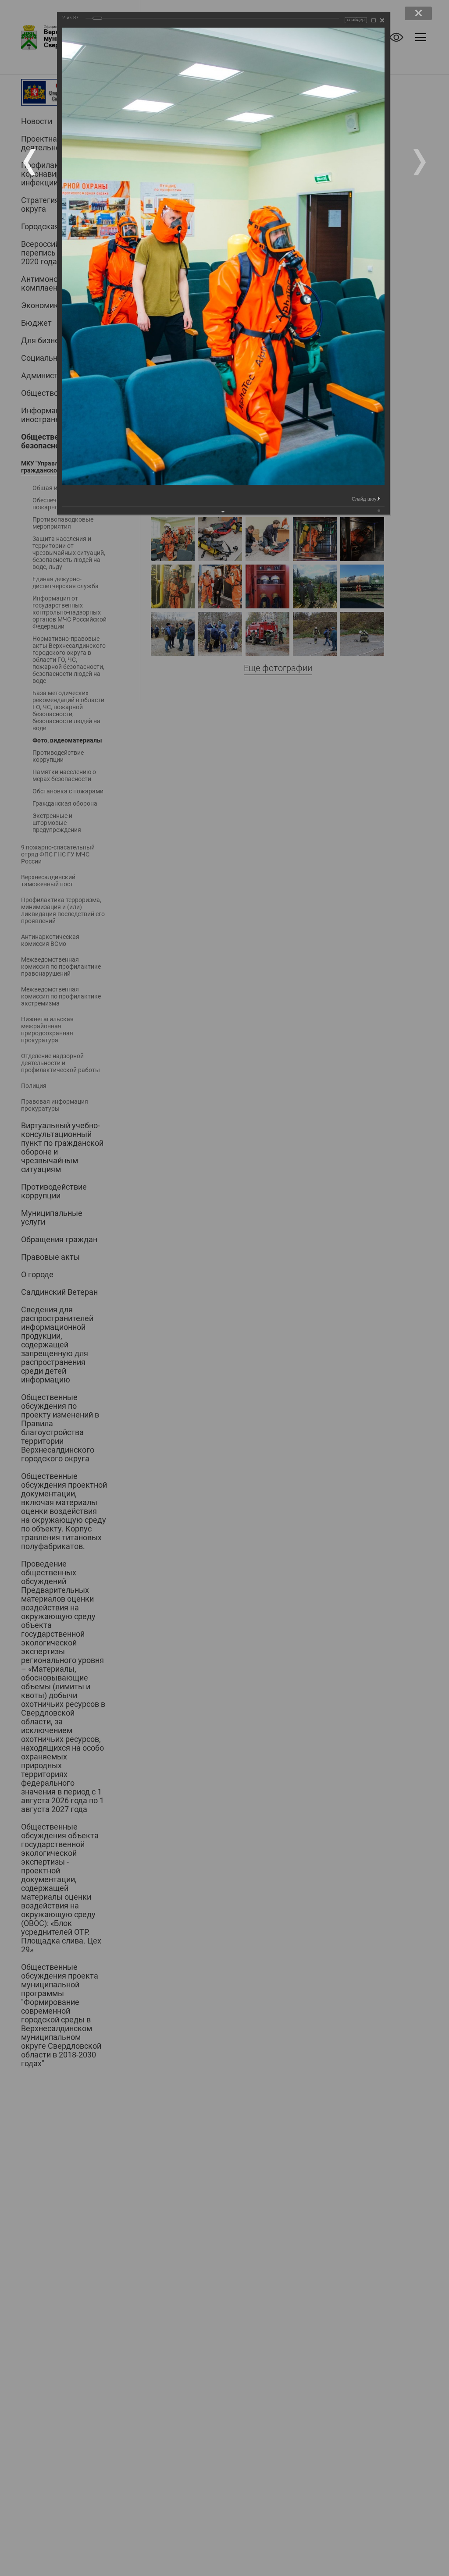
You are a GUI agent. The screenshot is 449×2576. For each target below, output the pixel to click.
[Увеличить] (374, 20)
